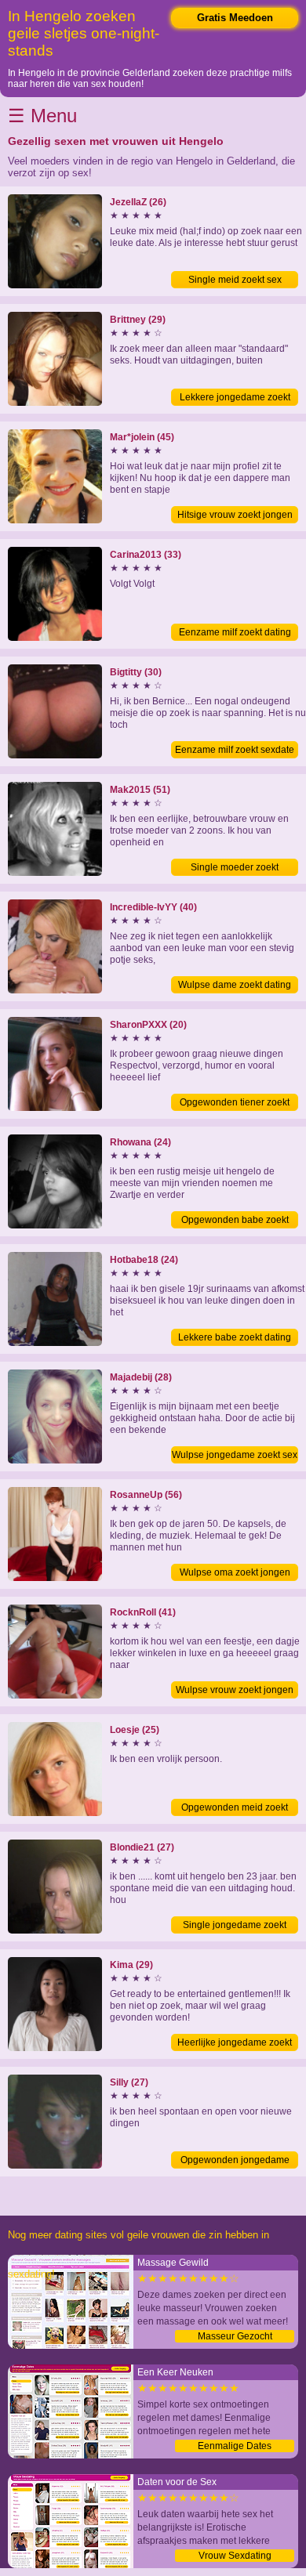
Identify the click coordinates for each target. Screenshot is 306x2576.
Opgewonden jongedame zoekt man (235, 2162)
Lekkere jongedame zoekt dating (235, 399)
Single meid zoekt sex (235, 280)
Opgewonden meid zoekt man (235, 1809)
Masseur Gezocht (235, 2336)
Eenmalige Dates (235, 2446)
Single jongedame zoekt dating (235, 1927)
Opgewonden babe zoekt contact (235, 1221)
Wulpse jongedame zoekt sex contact (235, 1456)
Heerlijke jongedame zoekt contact (235, 2044)
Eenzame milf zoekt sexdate (235, 750)
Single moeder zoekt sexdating (235, 869)
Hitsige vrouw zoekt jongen (235, 515)
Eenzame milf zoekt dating (235, 632)
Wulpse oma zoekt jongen (235, 1572)
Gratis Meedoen (235, 18)
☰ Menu (42, 116)
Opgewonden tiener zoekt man (235, 1104)
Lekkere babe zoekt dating (235, 1337)
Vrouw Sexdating (235, 2556)
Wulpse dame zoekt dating (235, 985)
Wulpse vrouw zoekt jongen (235, 1690)
